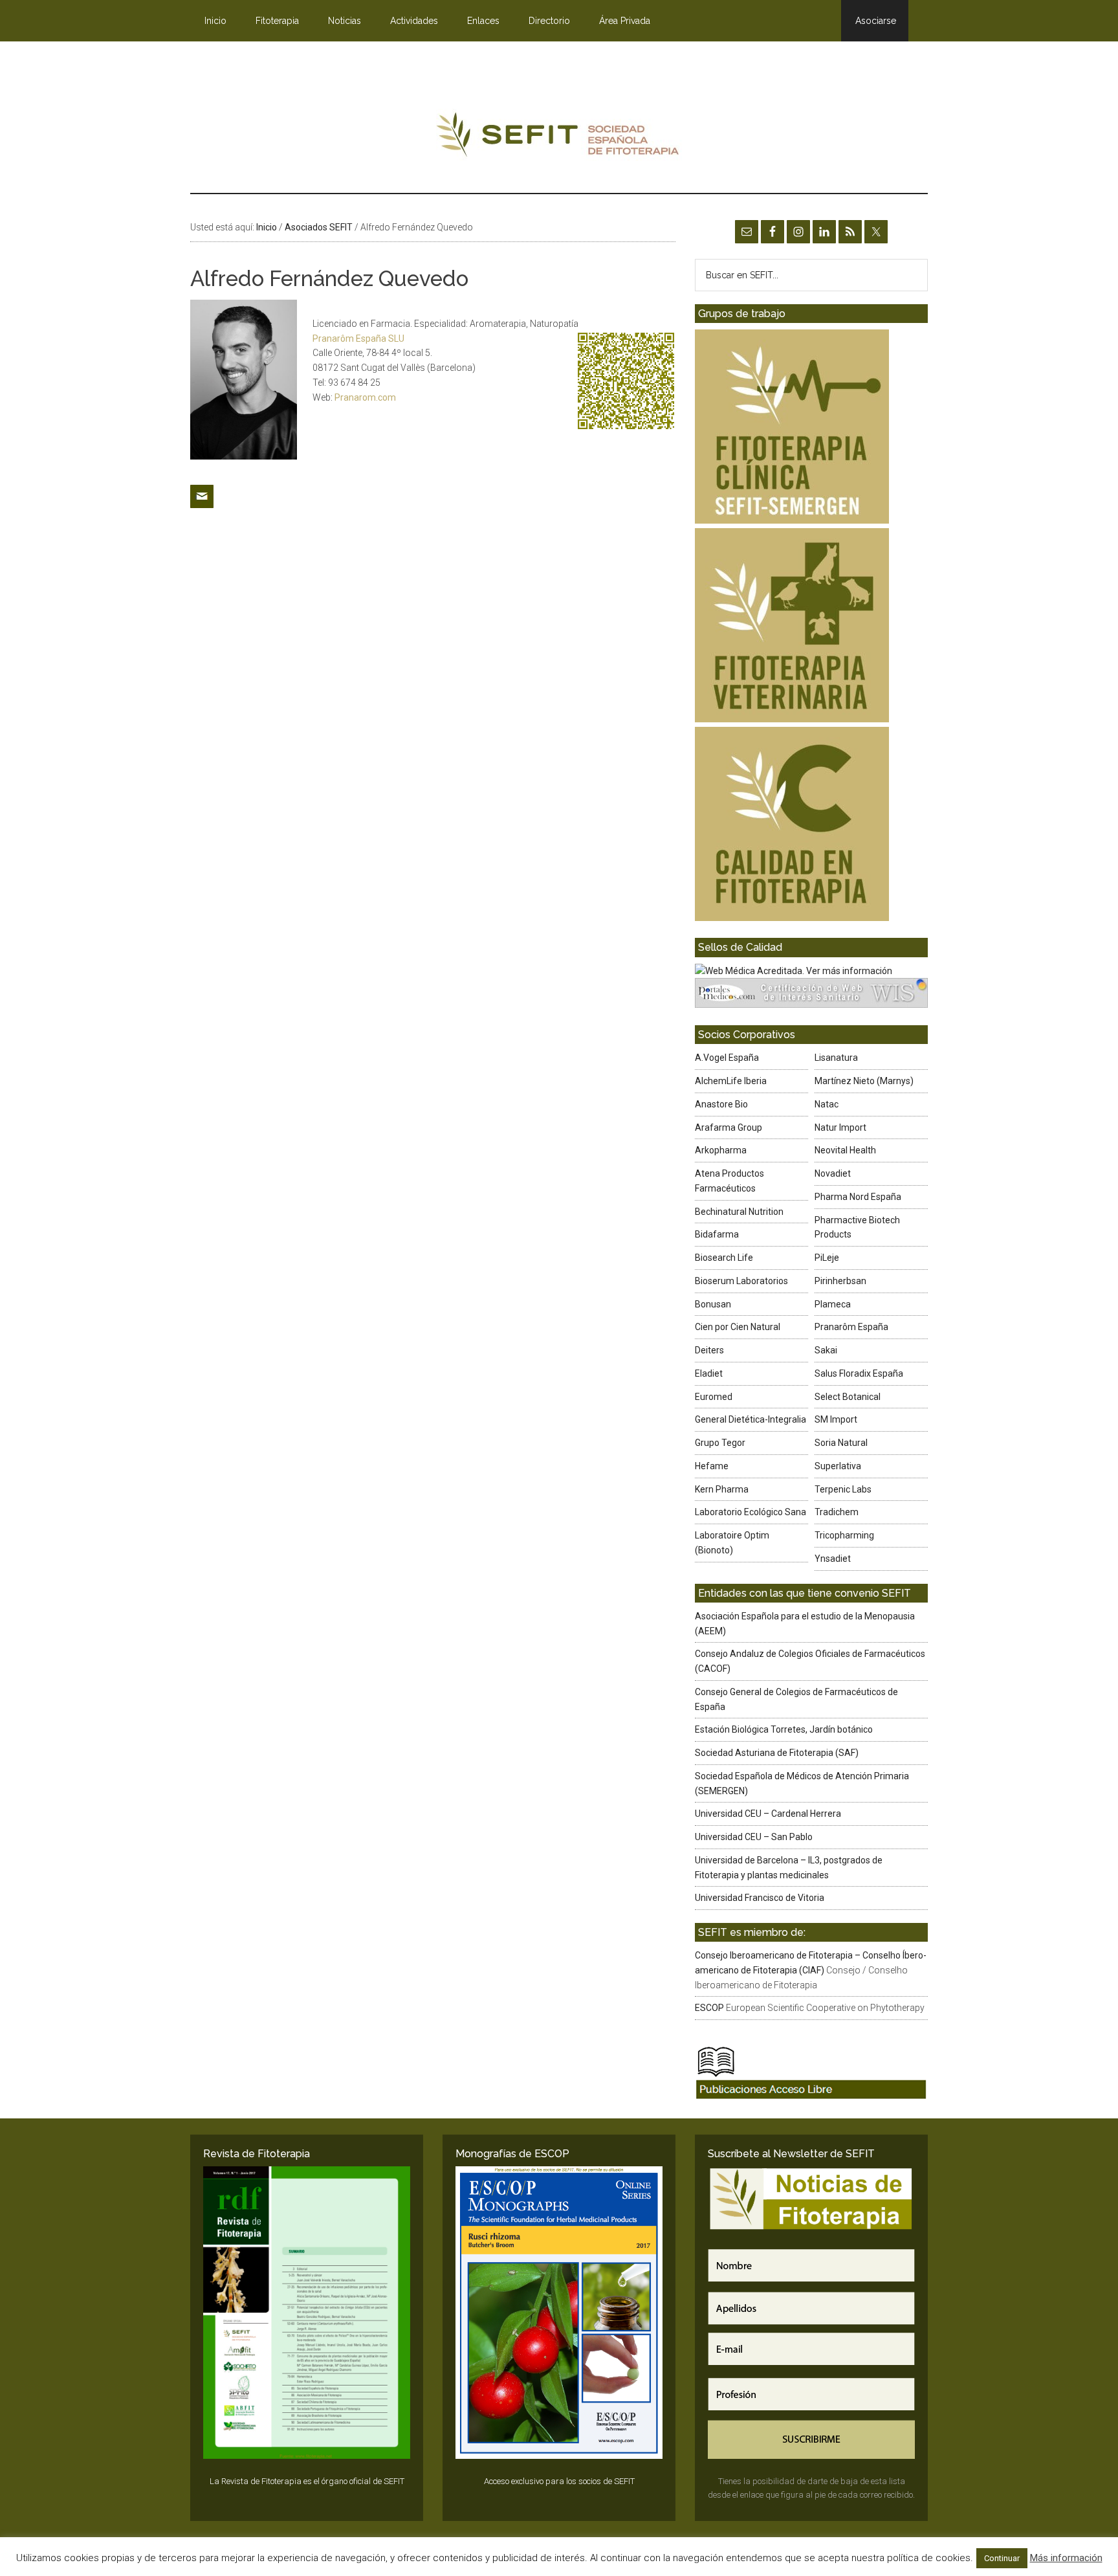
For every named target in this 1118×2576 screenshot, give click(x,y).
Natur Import (840, 1127)
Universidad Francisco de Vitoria (760, 1898)
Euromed (714, 1397)
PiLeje (827, 1258)
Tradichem (837, 1512)
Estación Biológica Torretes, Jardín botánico (784, 1729)
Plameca (833, 1304)
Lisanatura (836, 1058)
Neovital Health (845, 1150)
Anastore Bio (721, 1104)
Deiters (709, 1350)
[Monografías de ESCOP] (559, 2313)
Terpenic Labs (843, 1489)
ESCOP (709, 2008)
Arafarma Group (729, 1127)
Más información (1066, 2558)
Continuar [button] (1002, 2558)
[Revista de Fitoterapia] (307, 2313)
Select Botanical (848, 1397)
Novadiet (833, 1173)
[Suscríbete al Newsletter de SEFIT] (811, 2313)
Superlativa (838, 1466)
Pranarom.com (365, 397)
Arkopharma (721, 1150)
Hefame (712, 1466)
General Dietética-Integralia (751, 1419)
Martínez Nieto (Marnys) (864, 1081)
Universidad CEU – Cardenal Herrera (768, 1814)
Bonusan (713, 1304)
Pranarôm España (851, 1327)
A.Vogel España (727, 1058)
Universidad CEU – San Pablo (754, 1837)
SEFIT (559, 138)
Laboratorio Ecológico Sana (751, 1512)
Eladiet (709, 1373)
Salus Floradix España (859, 1373)
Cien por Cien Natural (738, 1327)
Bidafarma (717, 1234)
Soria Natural (841, 1443)
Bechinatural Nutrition (739, 1212)
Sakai (826, 1350)
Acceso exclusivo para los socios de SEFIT (559, 2481)
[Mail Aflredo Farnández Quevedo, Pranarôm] (202, 513)
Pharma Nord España (858, 1197)
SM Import (836, 1419)
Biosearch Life (724, 1258)
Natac (827, 1104)
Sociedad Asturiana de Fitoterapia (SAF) (777, 1753)
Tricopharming (844, 1535)
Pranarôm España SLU (358, 339)
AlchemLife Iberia (731, 1081)
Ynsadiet (833, 1559)
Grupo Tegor (720, 1443)
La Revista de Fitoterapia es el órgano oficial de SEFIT (307, 2481)
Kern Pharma (722, 1489)
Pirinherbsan (840, 1281)
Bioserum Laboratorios (741, 1281)
